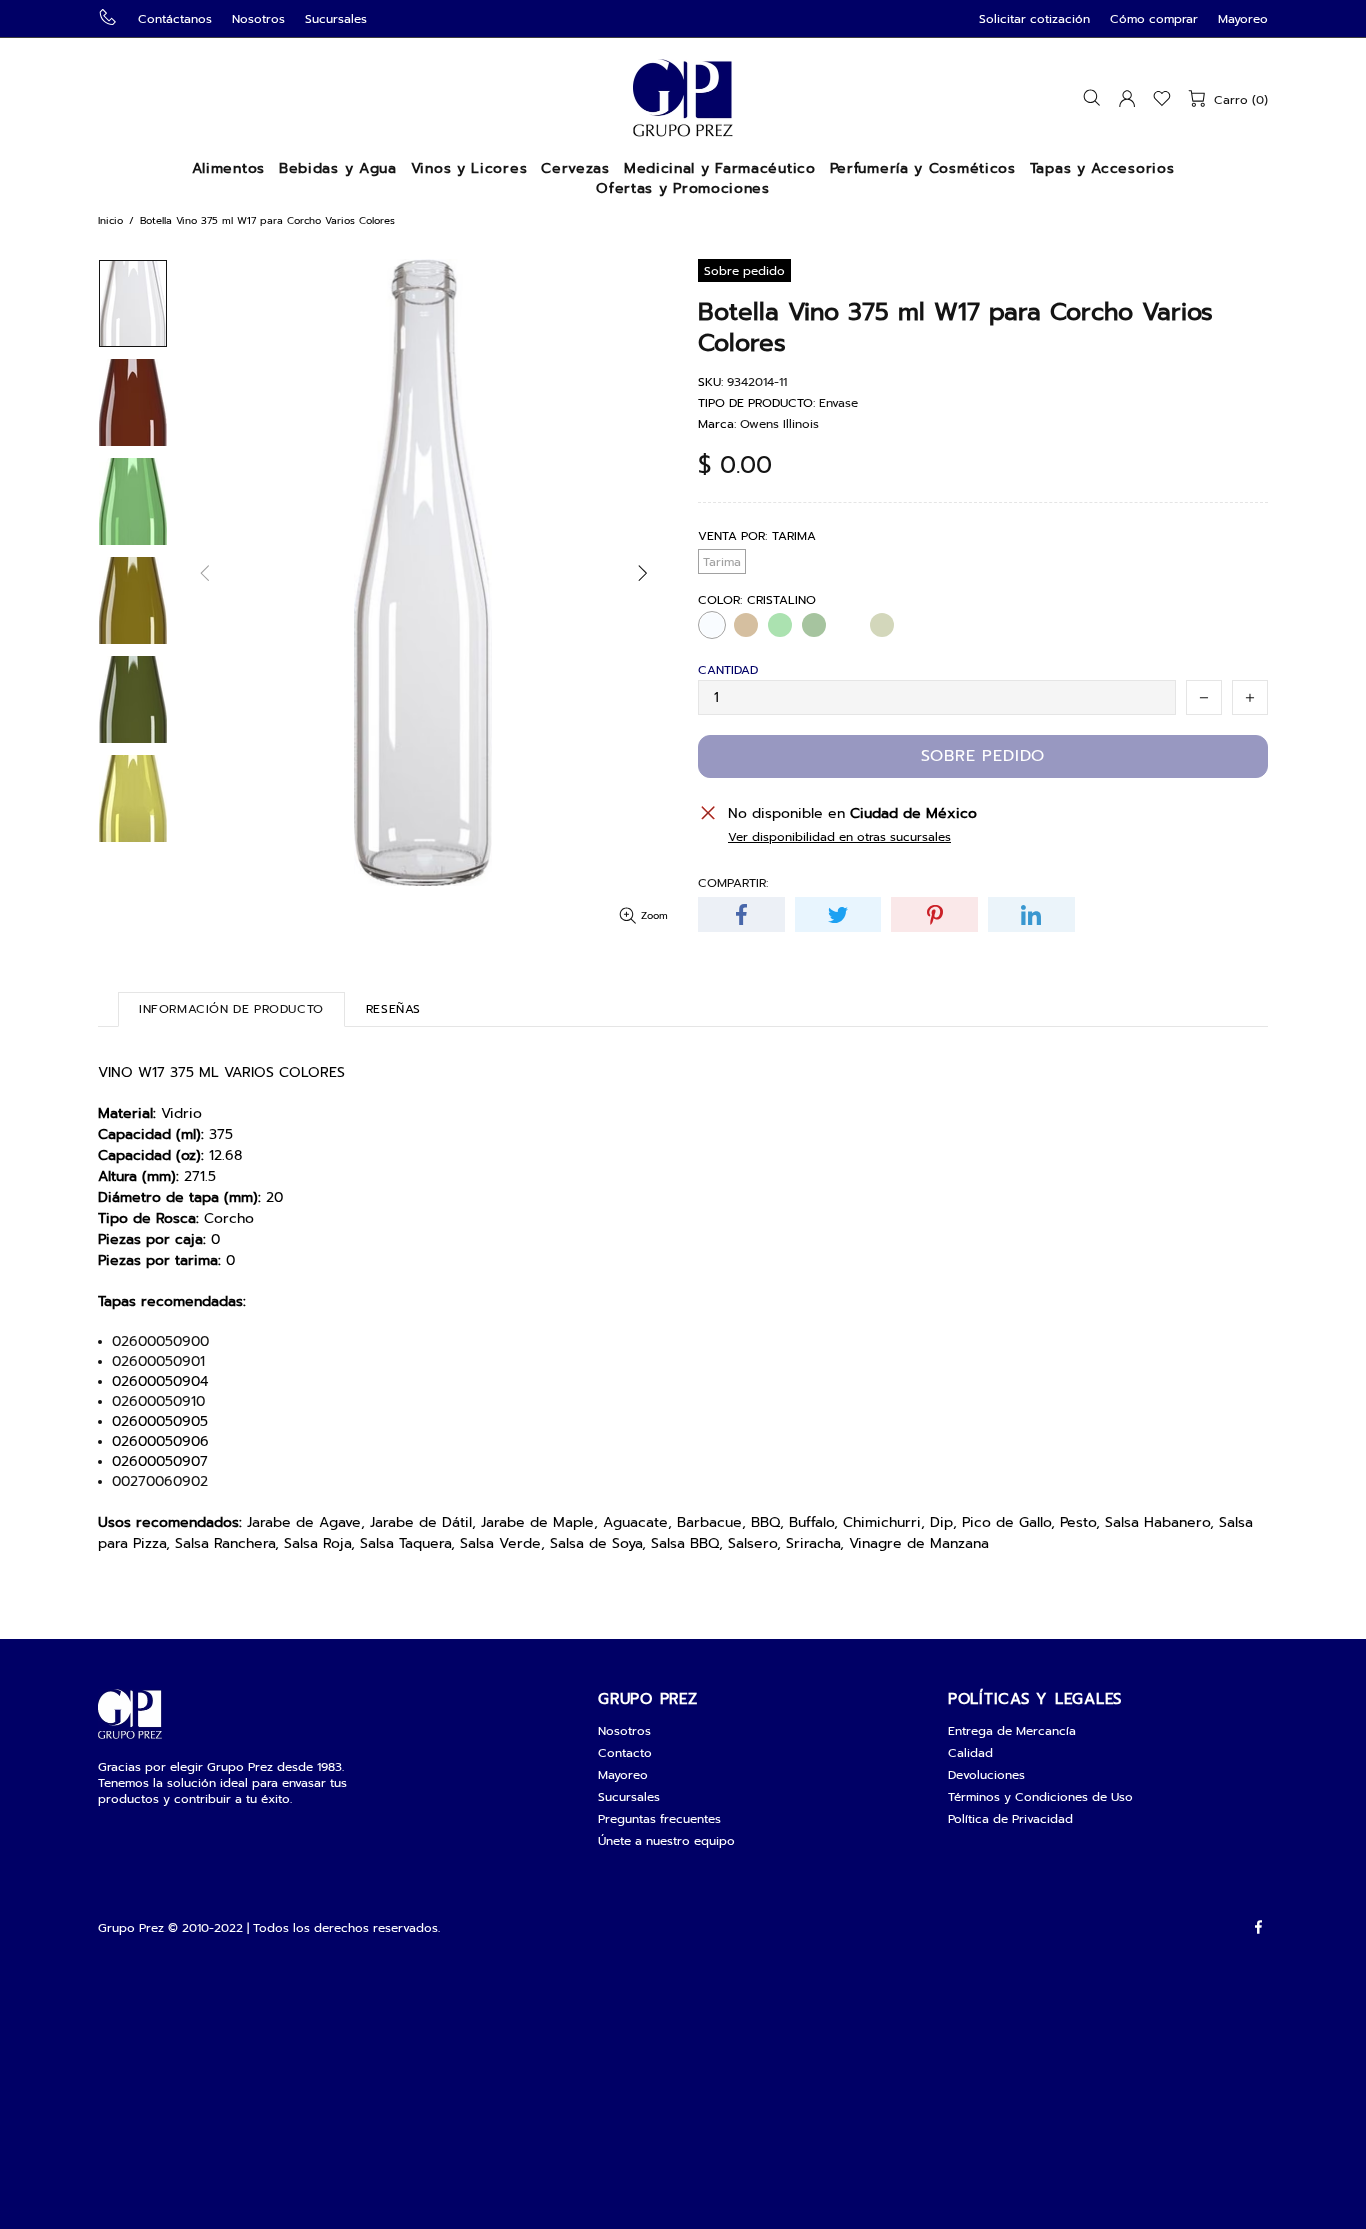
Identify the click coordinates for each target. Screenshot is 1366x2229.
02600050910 (158, 1402)
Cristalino (712, 625)
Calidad (970, 1753)
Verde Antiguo (814, 625)
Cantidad (728, 670)
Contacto (625, 1753)
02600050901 (158, 1362)
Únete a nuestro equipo (666, 1841)
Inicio (110, 220)
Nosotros (258, 19)
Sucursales (336, 19)
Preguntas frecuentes (659, 1819)
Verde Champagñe (848, 625)
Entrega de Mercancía (1012, 1731)
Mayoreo (1243, 19)
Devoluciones (986, 1775)
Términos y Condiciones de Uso (1040, 1797)
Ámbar (746, 625)
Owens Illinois (779, 424)
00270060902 (160, 1482)
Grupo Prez (683, 98)
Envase (838, 403)
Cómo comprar (1154, 19)
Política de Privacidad (1010, 1819)
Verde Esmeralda (780, 625)
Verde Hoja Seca (882, 625)
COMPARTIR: (733, 883)
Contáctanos (175, 19)
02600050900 (160, 1342)
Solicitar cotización (1034, 19)
